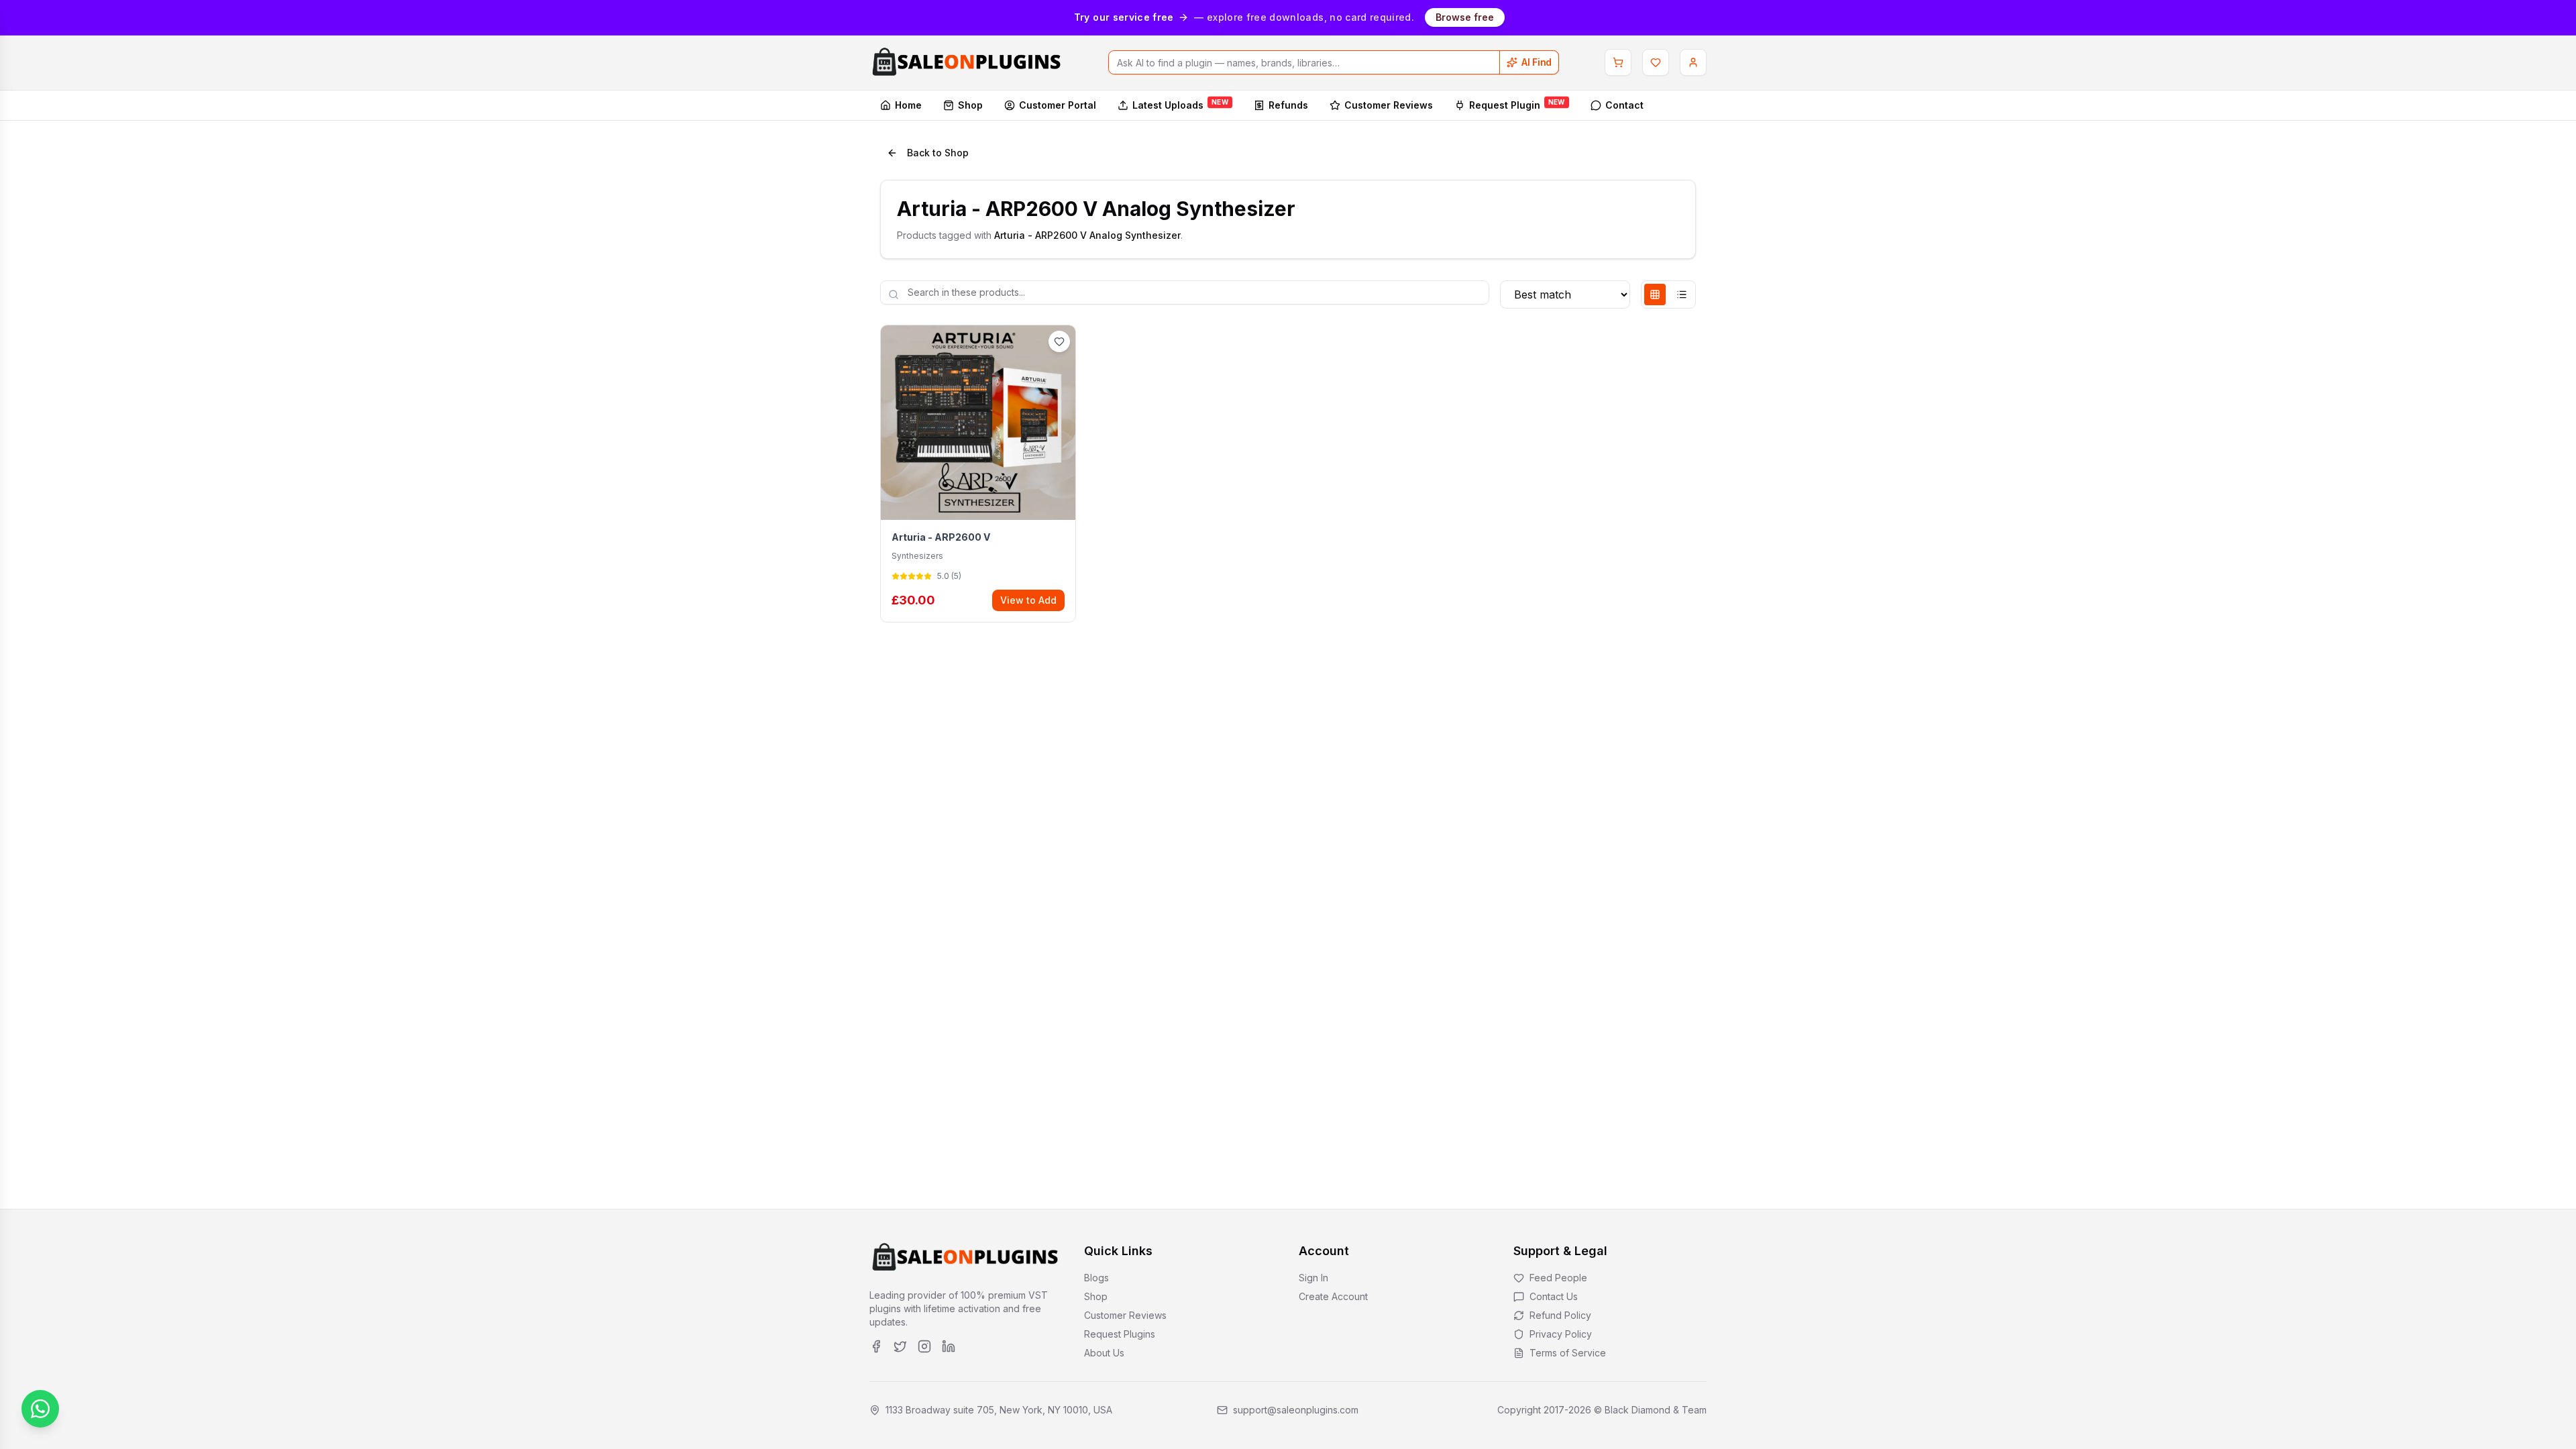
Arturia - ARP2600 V (941, 537)
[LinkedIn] (949, 1346)
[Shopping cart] (1618, 62)
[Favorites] (1656, 62)
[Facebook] (876, 1346)
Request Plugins (1120, 1334)
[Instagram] (924, 1346)
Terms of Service (1568, 1353)
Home (908, 105)
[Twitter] (900, 1346)
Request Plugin (1517, 104)
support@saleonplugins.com (1296, 1410)
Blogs (1096, 1278)
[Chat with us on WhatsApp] (40, 1409)
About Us (1104, 1353)
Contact (1624, 105)
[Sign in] (1693, 62)
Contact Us (1554, 1296)
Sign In (1313, 1278)
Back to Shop (938, 153)
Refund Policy (1560, 1315)
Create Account (1333, 1296)
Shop (970, 105)
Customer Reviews (1389, 105)
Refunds (1288, 105)
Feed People (1558, 1278)
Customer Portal (1058, 105)
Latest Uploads (1180, 104)
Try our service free (1124, 17)
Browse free (1465, 17)
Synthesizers (917, 556)
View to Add (1028, 600)
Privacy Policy (1561, 1334)
